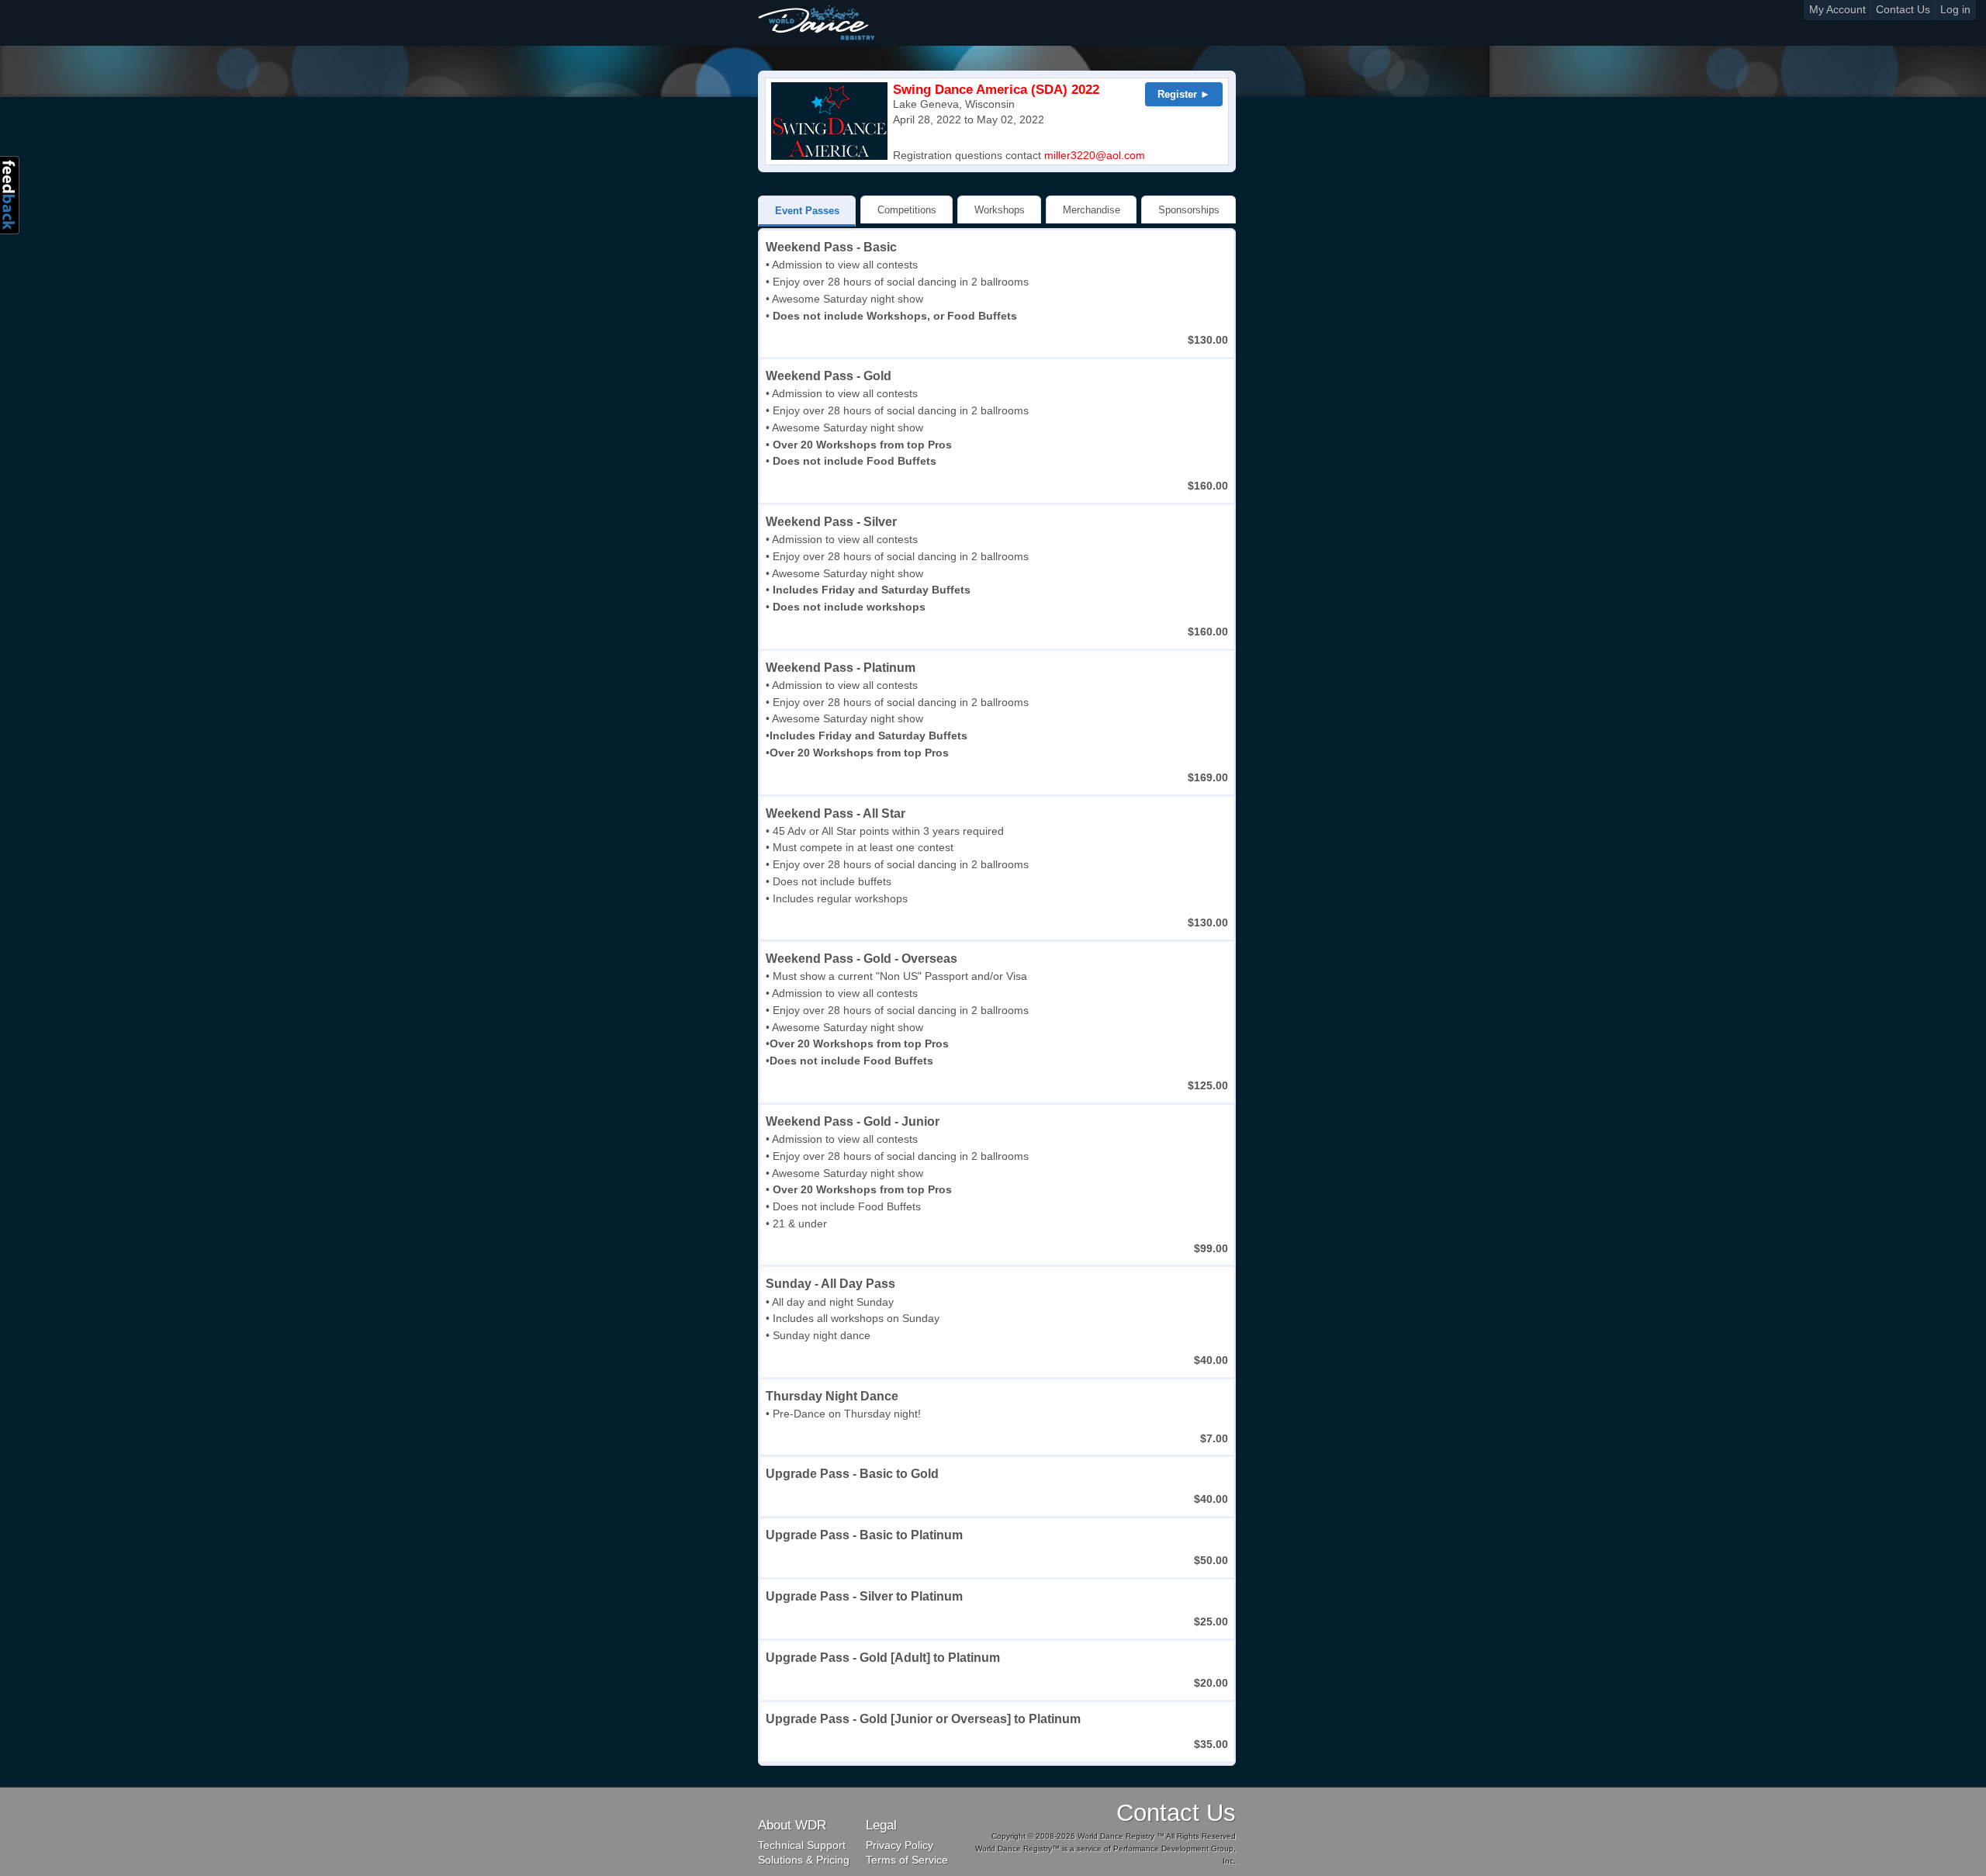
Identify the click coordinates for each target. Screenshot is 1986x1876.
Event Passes (807, 211)
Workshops (1000, 210)
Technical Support (802, 1845)
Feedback (10, 195)
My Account (1837, 10)
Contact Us (1903, 10)
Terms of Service (907, 1860)
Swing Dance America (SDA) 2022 (996, 90)
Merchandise (1092, 210)
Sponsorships (1189, 210)
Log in (1955, 10)
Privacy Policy (900, 1845)
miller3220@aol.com (1095, 156)
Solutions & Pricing (804, 1860)
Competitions (907, 210)
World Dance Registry (816, 22)
